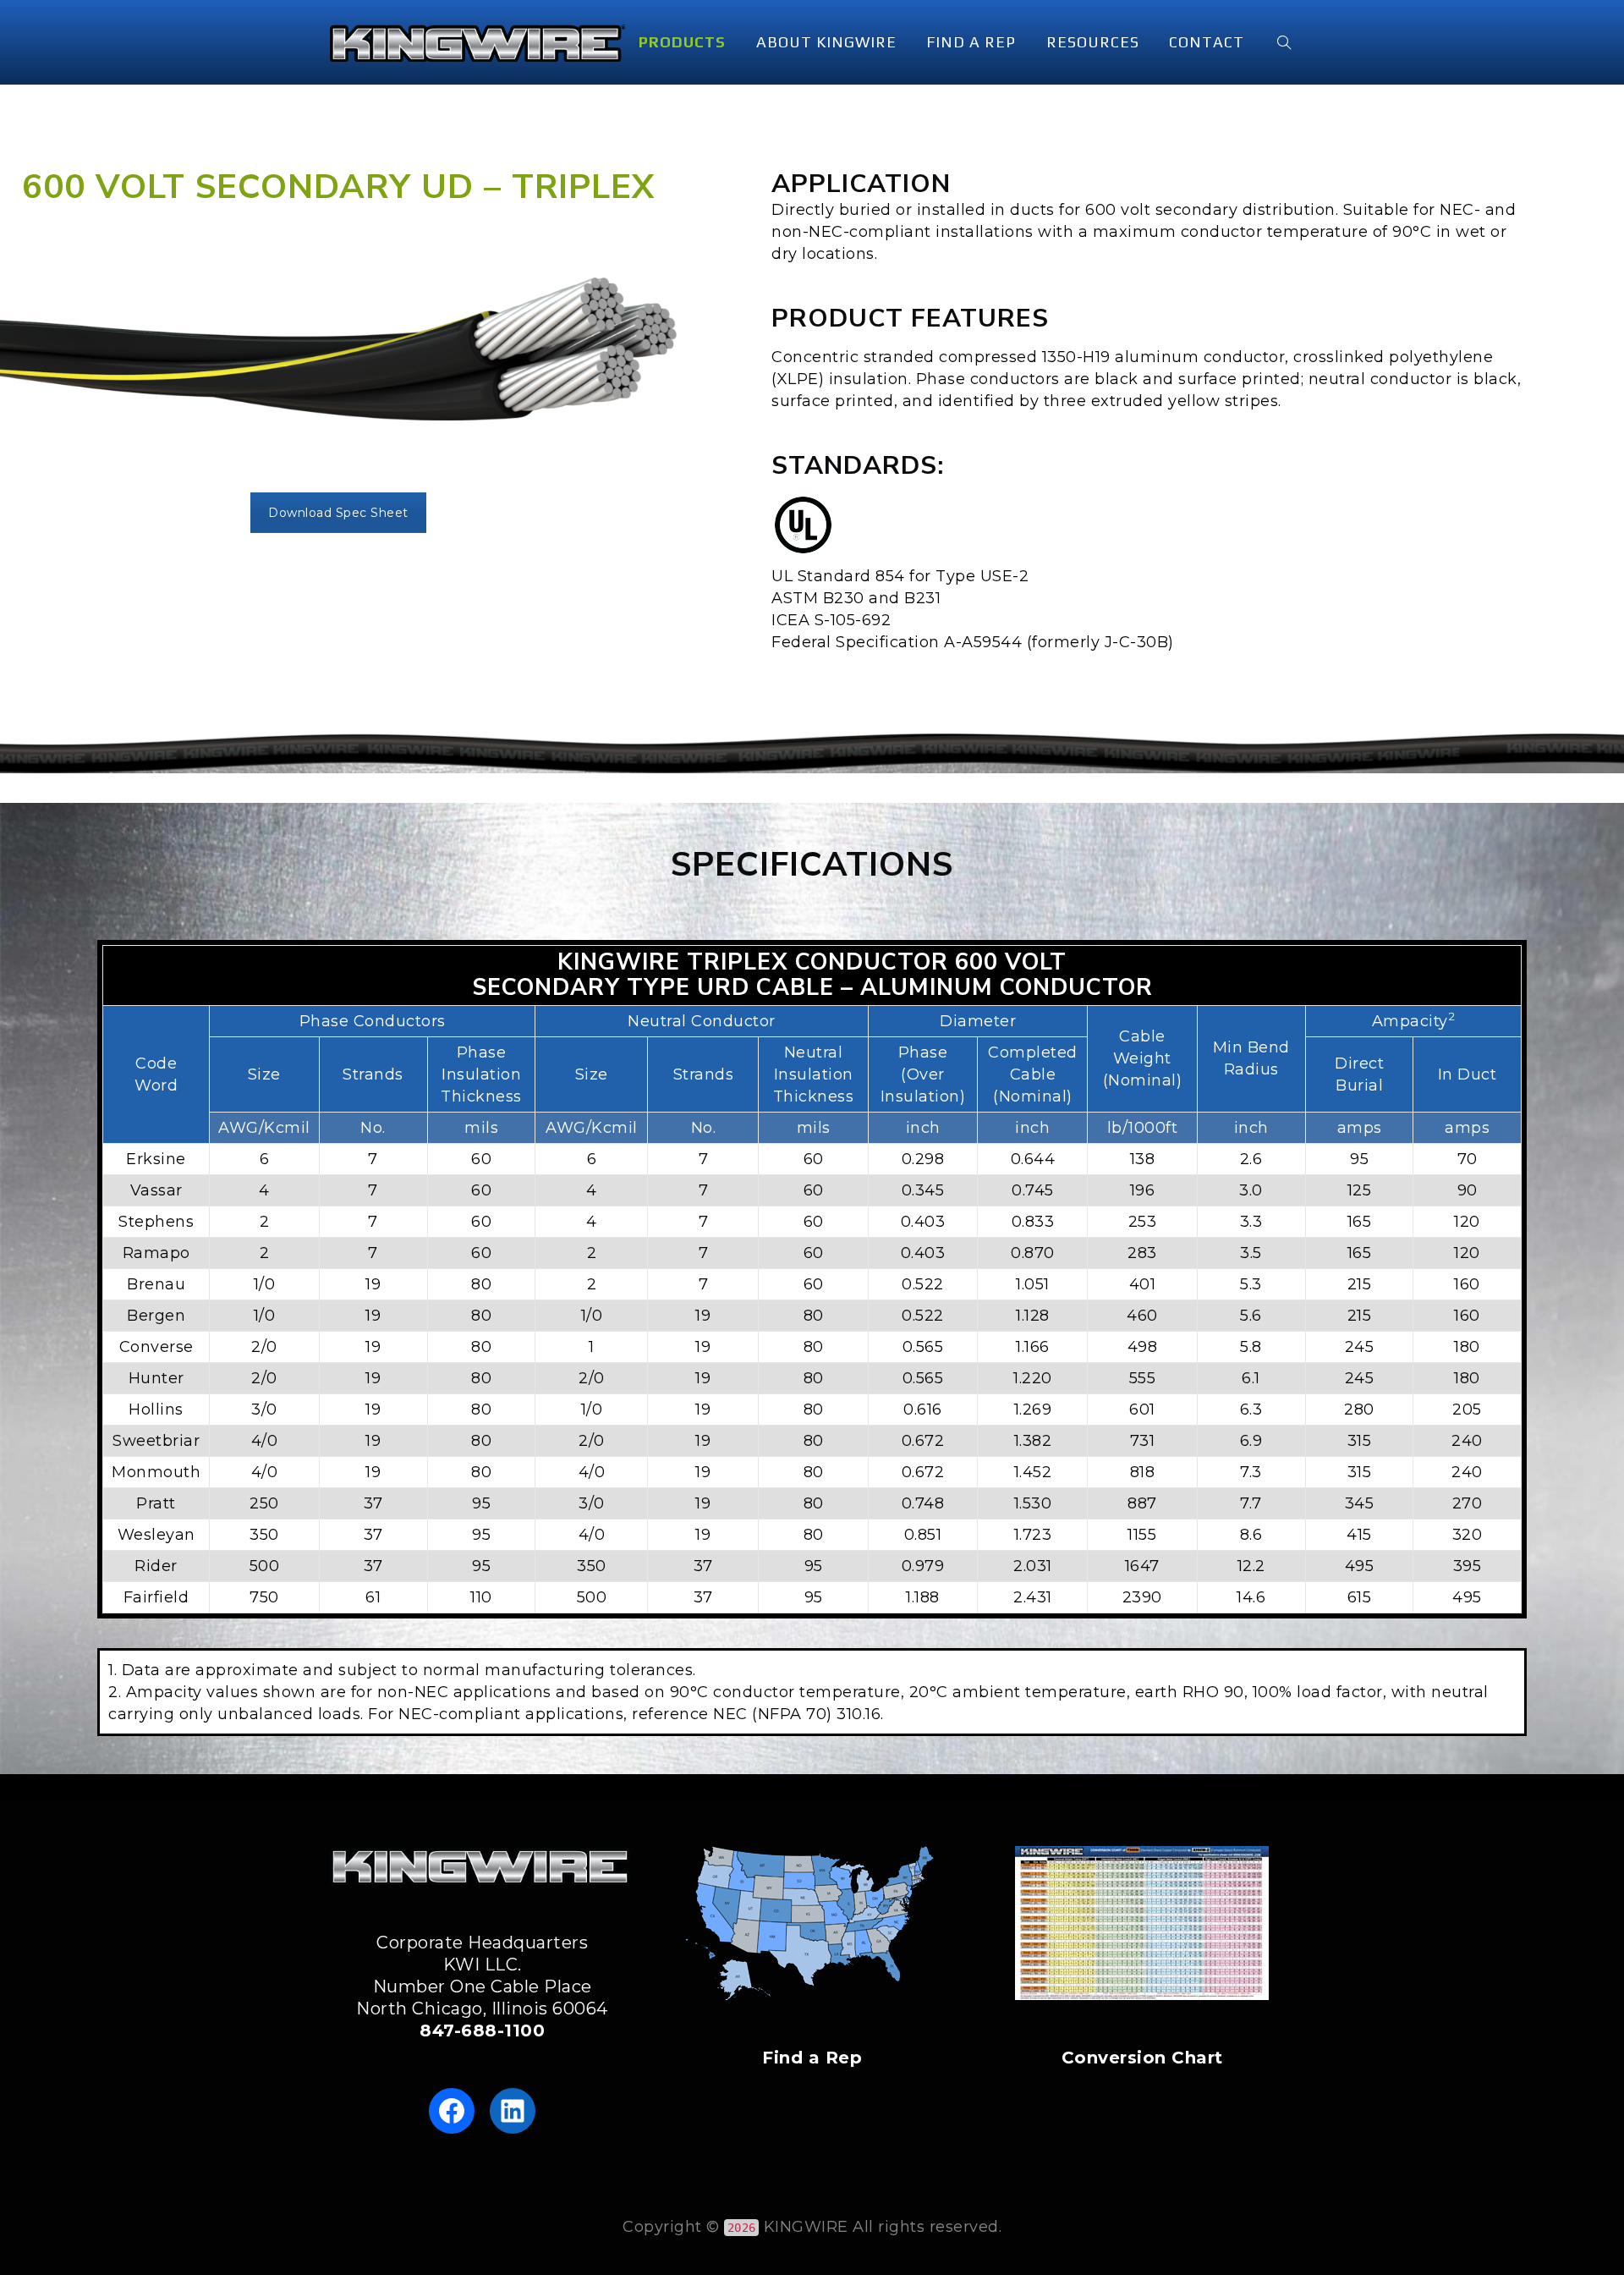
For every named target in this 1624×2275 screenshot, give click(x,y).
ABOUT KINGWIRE (826, 42)
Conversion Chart (1142, 2058)
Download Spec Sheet (338, 513)
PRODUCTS (682, 42)
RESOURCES (1093, 42)
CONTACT (1207, 42)
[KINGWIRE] (477, 42)
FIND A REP (971, 42)
